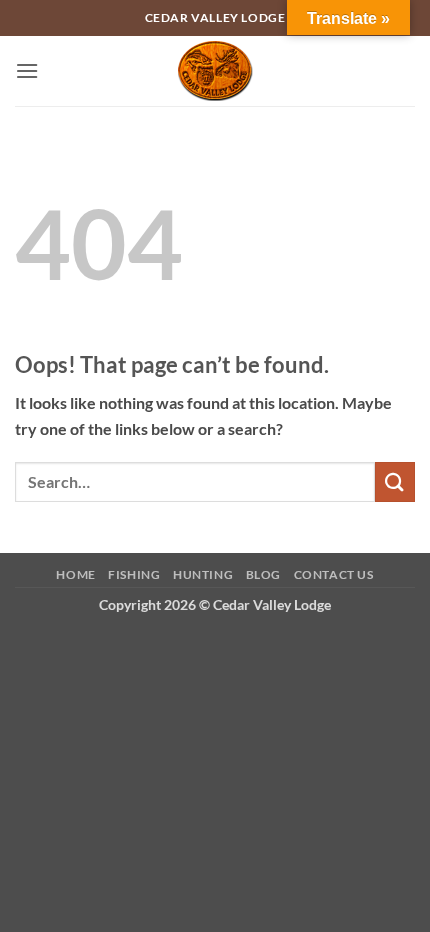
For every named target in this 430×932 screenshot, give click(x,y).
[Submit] (395, 481)
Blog (263, 574)
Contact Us (334, 574)
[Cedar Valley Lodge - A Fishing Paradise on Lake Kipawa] (215, 71)
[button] (27, 70)
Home (75, 574)
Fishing (134, 574)
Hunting (203, 574)
